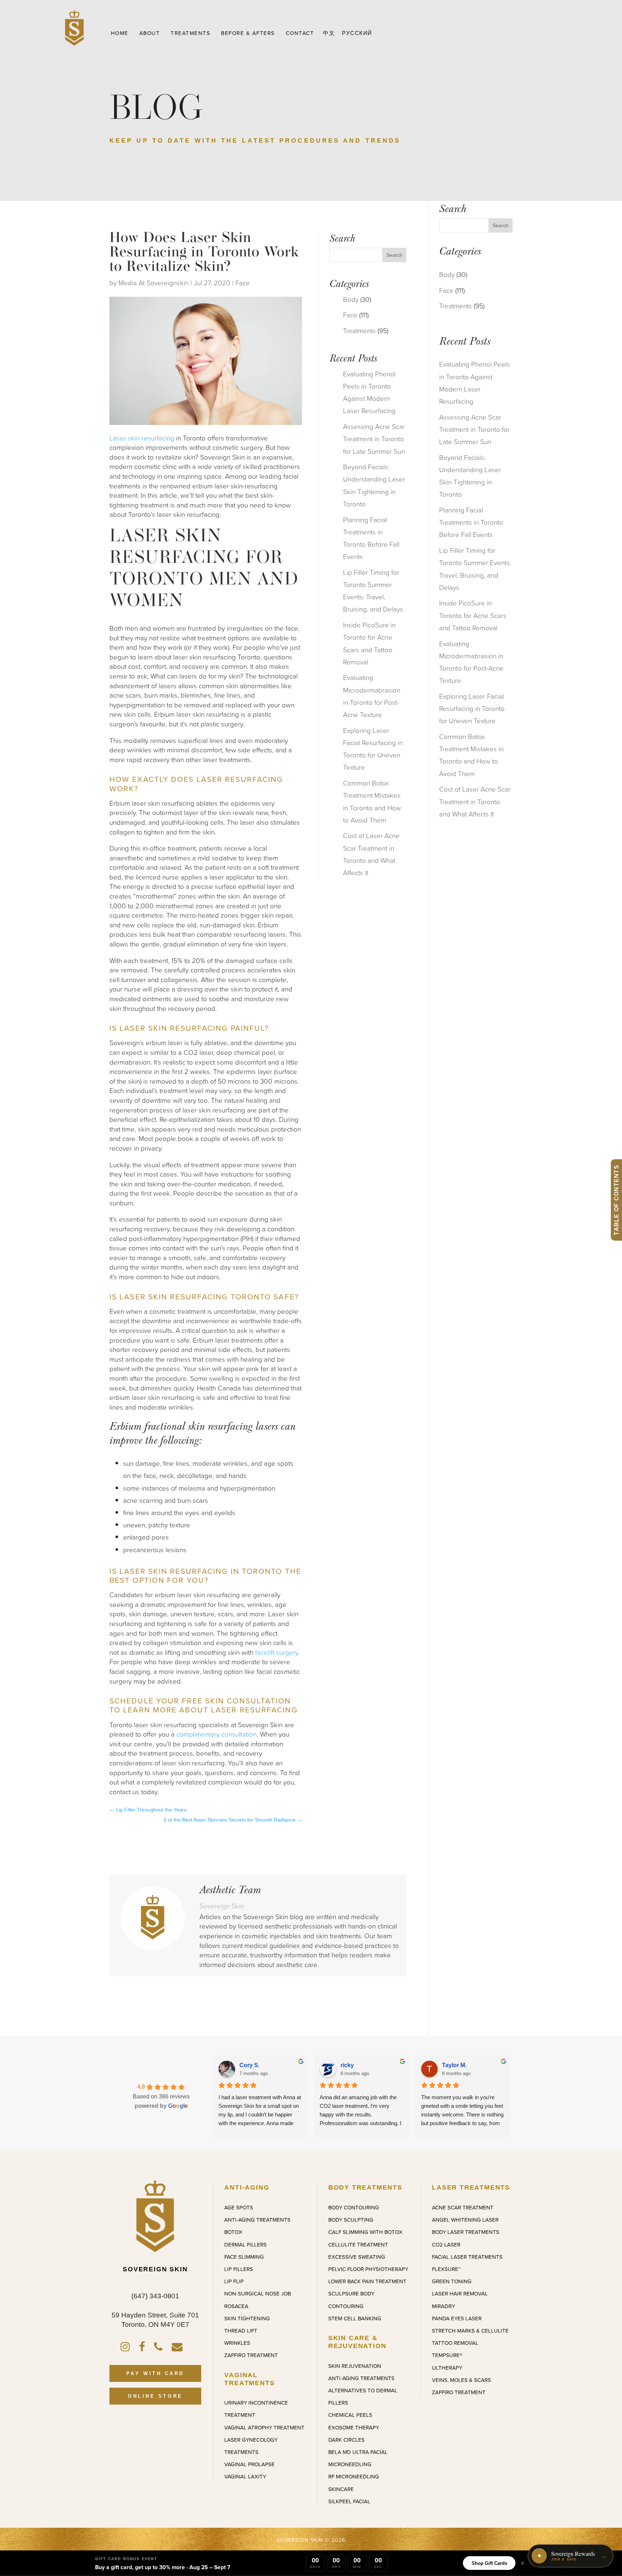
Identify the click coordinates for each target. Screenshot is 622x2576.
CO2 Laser (446, 2245)
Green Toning (452, 2281)
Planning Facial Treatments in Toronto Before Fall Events (471, 522)
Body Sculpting (351, 2220)
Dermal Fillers (245, 2245)
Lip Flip (234, 2281)
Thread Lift (241, 2331)
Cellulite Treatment (358, 2245)
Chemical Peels (350, 2415)
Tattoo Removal (455, 2343)
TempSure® (447, 2355)
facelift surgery (277, 1652)
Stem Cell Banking (355, 2318)
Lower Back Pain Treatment (367, 2281)
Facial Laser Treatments (467, 2257)
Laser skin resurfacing (142, 438)
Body (351, 299)
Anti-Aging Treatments (257, 2220)
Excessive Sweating (357, 2257)
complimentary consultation (217, 1734)
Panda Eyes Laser (457, 2318)
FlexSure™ (446, 2269)
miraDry (443, 2306)
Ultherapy (447, 2368)
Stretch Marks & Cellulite (470, 2331)
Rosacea (236, 2306)
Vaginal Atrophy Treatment (264, 2427)
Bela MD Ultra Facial (358, 2452)
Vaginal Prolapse (249, 2464)
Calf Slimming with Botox (365, 2232)
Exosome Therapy (354, 2427)
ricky (347, 2065)
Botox (233, 2232)
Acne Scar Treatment (463, 2207)
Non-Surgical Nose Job (258, 2293)
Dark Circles (346, 2440)
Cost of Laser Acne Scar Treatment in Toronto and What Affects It (475, 801)
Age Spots (239, 2207)
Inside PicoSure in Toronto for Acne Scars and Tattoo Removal (473, 615)
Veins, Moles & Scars (461, 2380)
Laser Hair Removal (460, 2293)
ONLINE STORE (155, 2396)
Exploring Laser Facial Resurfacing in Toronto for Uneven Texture (472, 708)
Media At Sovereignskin (154, 283)
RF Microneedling (354, 2476)
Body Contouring (354, 2207)
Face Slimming (244, 2257)
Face (243, 283)
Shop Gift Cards (489, 2563)
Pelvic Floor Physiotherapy (368, 2269)
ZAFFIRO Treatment (251, 2355)
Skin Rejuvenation (355, 2366)
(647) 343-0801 (155, 2296)
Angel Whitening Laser (465, 2220)
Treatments (359, 330)
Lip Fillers (239, 2269)
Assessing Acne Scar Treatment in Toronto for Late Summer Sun (374, 438)
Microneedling (350, 2464)
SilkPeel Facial (349, 2501)
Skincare (341, 2489)
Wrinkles (237, 2343)
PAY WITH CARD (155, 2373)
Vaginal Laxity (245, 2476)
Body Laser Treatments (466, 2232)
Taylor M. (454, 2065)
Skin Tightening (247, 2318)
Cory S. (249, 2065)
